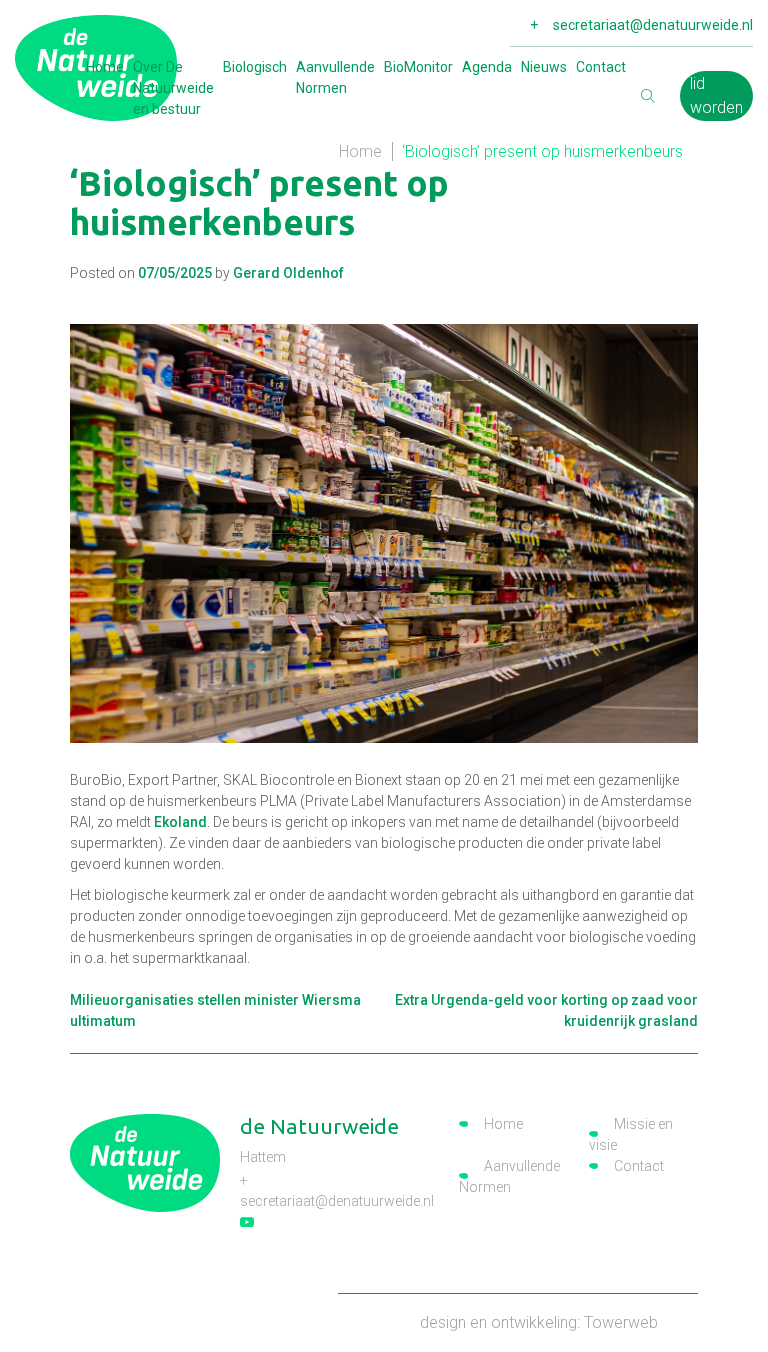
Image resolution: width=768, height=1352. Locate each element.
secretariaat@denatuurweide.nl (653, 25)
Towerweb (621, 1322)
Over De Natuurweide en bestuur (173, 88)
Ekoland (180, 822)
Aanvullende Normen (335, 77)
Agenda (487, 67)
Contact (601, 67)
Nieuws (544, 67)
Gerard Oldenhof (288, 273)
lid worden (716, 95)
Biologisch (255, 67)
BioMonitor (418, 67)
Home (105, 67)
